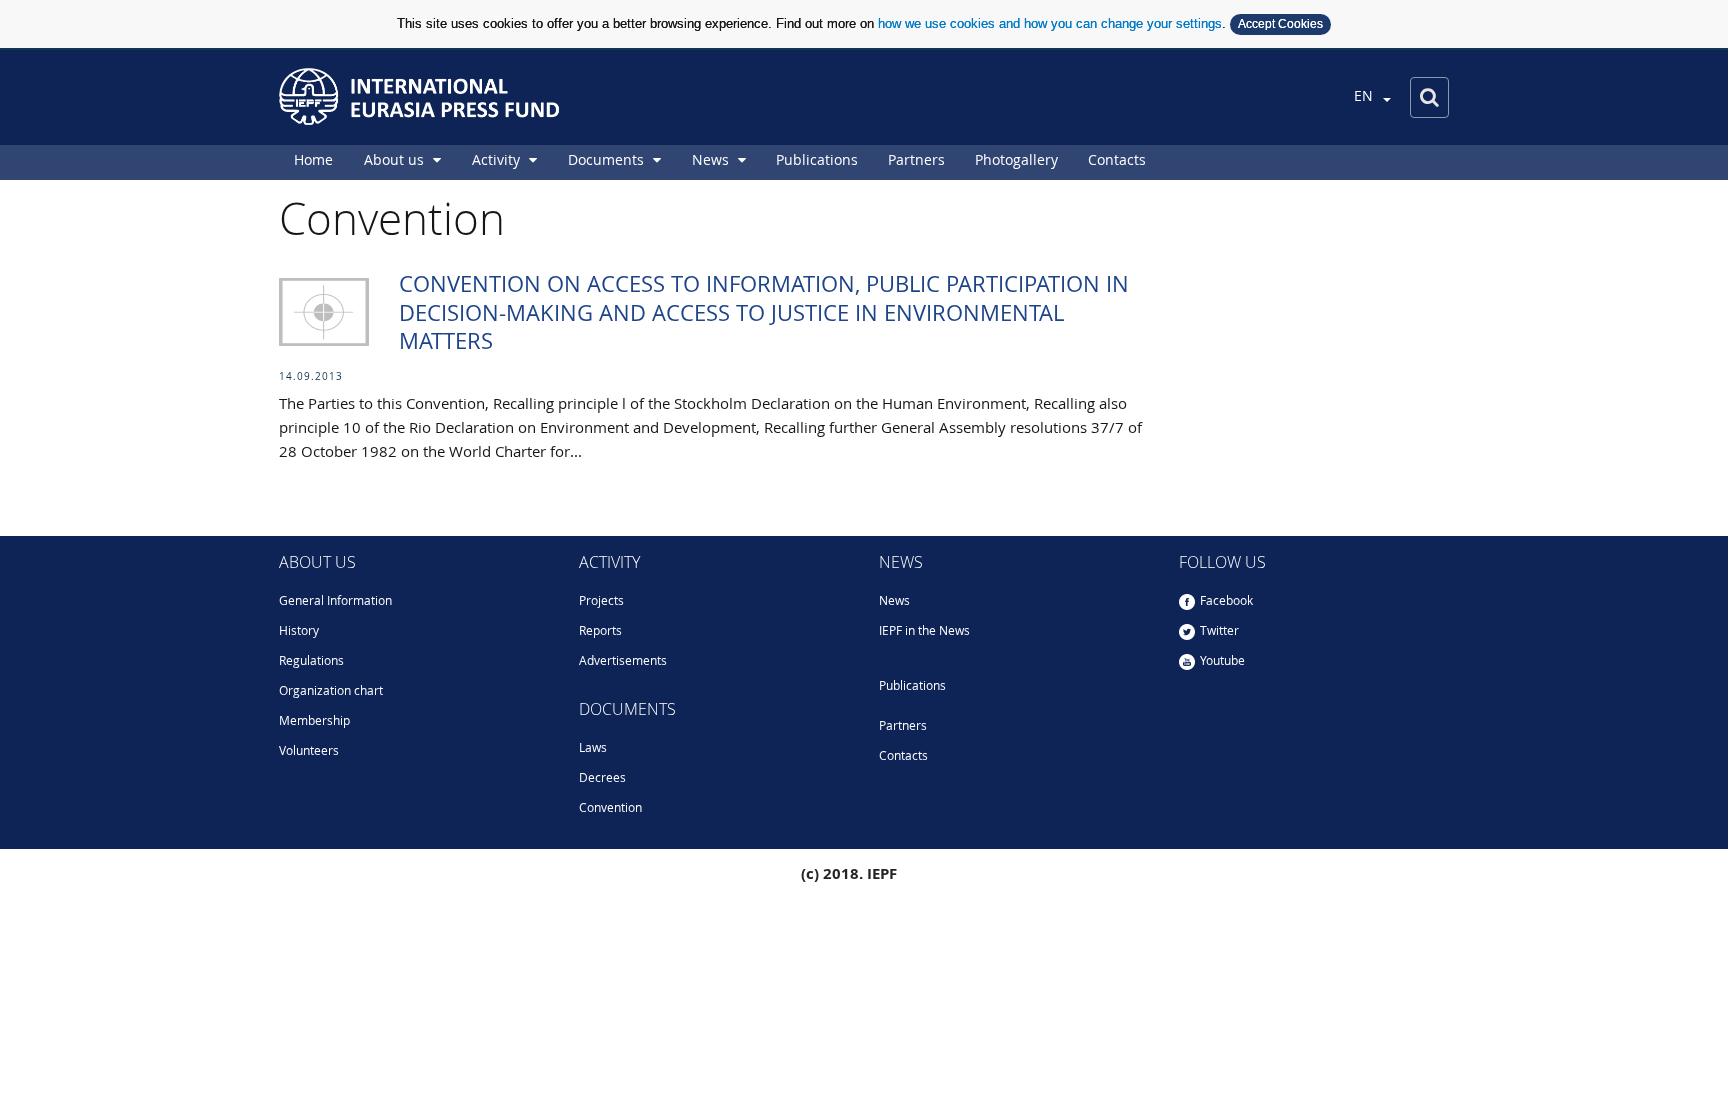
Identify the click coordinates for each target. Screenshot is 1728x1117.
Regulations (311, 662)
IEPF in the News (924, 632)
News (894, 602)
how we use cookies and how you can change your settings (1050, 23)
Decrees (602, 779)
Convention (610, 809)
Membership (314, 722)
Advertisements (623, 662)
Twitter (1219, 632)
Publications (912, 687)
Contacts (903, 757)
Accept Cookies (1280, 24)
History (299, 632)
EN (1365, 97)
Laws (593, 749)
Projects (601, 602)
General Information (335, 602)
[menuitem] (313, 162)
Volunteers (309, 752)
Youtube (1222, 662)
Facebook (1226, 602)
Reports (600, 632)
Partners (903, 727)
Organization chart (331, 692)
